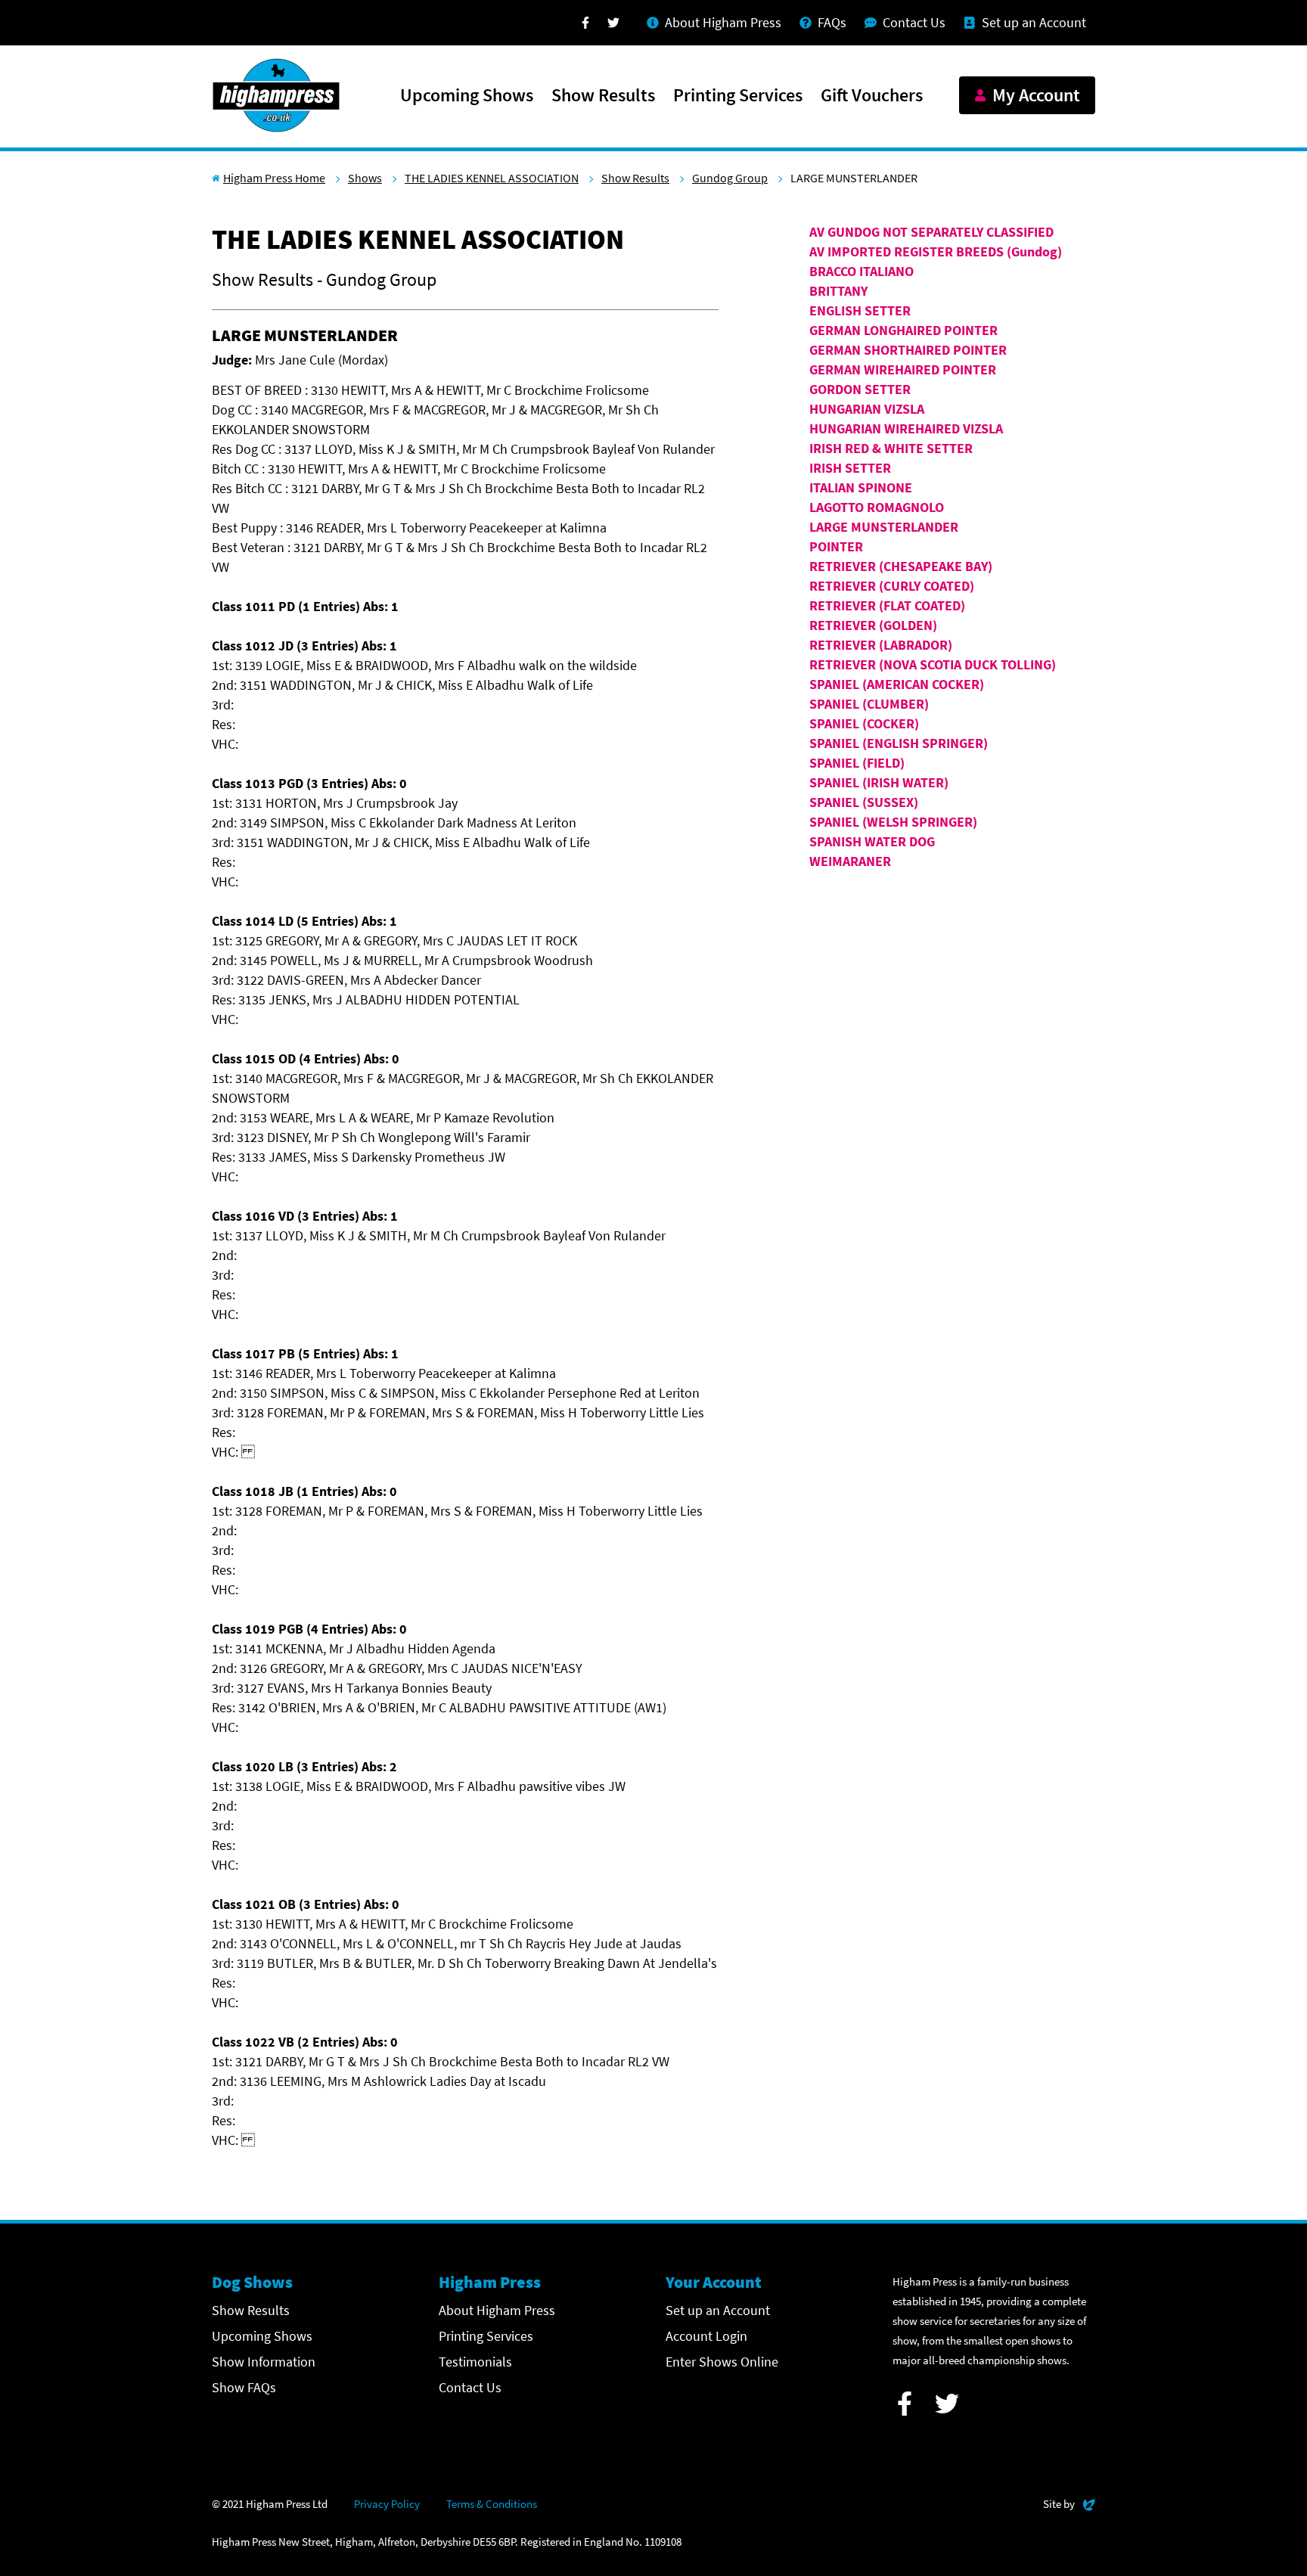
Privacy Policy (387, 2504)
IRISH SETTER (850, 468)
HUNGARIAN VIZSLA (867, 409)
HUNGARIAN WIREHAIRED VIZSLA (906, 428)
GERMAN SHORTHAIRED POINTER (908, 350)
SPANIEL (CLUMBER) (869, 704)
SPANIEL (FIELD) (857, 763)
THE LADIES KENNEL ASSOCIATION (492, 178)
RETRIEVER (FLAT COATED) (887, 605)
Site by (1069, 2503)
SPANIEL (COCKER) (864, 723)
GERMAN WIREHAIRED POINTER (903, 369)
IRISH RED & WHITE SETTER (891, 448)
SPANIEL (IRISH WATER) (879, 782)
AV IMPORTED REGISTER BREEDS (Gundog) (936, 251)
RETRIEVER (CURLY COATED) (892, 586)
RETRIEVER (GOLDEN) (873, 625)
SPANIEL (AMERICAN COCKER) (897, 684)
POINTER (836, 546)
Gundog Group (730, 178)
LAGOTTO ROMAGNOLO (877, 507)
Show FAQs (244, 2387)
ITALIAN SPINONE (861, 487)
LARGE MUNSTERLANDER (884, 527)
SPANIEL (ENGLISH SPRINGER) (899, 743)
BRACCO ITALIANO (862, 271)
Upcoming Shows (467, 96)
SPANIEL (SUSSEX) (864, 802)
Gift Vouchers (872, 96)
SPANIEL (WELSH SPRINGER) (893, 822)
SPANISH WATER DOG (872, 841)
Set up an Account (718, 2310)
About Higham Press (497, 2310)
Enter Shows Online (722, 2362)
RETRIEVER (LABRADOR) (881, 645)
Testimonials (475, 2362)
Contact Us (470, 2387)
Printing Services (738, 96)
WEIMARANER (850, 861)
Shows (365, 178)
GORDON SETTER (860, 389)
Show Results (603, 96)
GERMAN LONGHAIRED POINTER (903, 330)
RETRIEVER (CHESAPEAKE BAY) (901, 566)
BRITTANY (838, 291)
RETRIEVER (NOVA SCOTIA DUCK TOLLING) (933, 664)
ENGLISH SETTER (860, 310)
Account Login (706, 2336)
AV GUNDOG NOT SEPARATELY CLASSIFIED (931, 232)
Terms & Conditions (492, 2504)
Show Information (264, 2362)
